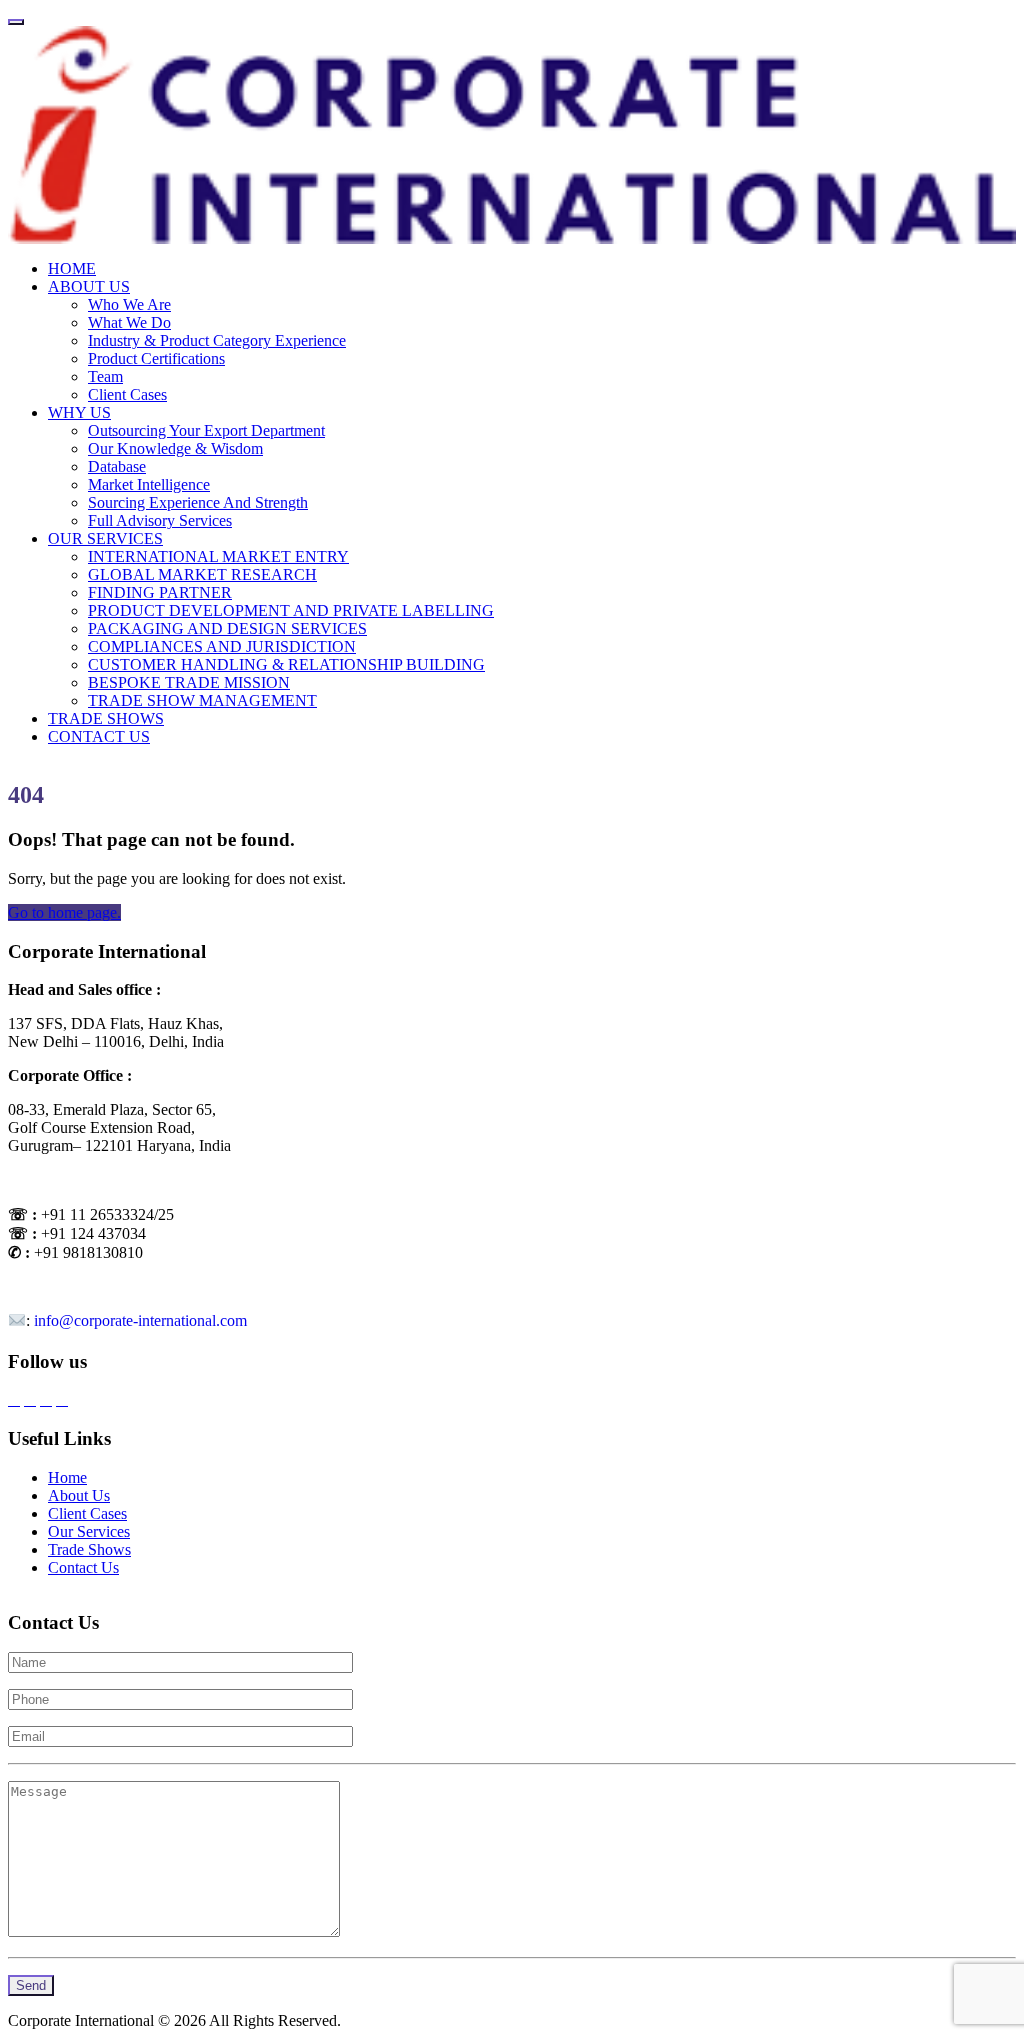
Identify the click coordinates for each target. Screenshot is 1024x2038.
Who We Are (129, 304)
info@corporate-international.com (140, 1321)
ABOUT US (89, 286)
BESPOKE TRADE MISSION (189, 682)
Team (105, 376)
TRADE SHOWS (106, 718)
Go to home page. (64, 912)
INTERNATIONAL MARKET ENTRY (218, 556)
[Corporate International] (512, 133)
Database (117, 466)
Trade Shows (89, 1549)
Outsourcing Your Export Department (206, 430)
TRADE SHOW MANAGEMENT (202, 700)
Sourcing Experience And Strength (198, 502)
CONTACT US (99, 736)
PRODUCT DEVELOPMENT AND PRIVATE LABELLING (291, 610)
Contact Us (83, 1567)
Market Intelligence (149, 484)
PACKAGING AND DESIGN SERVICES (227, 628)
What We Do (129, 322)
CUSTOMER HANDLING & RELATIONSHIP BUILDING (286, 664)
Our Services (89, 1531)
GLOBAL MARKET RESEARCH (202, 574)
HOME (72, 268)
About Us (79, 1495)
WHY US (79, 412)
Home (67, 1477)
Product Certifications (156, 358)
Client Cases (127, 394)
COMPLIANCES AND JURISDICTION (222, 646)
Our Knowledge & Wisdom (175, 448)
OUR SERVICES (105, 538)
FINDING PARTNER (160, 592)
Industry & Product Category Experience (217, 340)
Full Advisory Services (160, 520)
